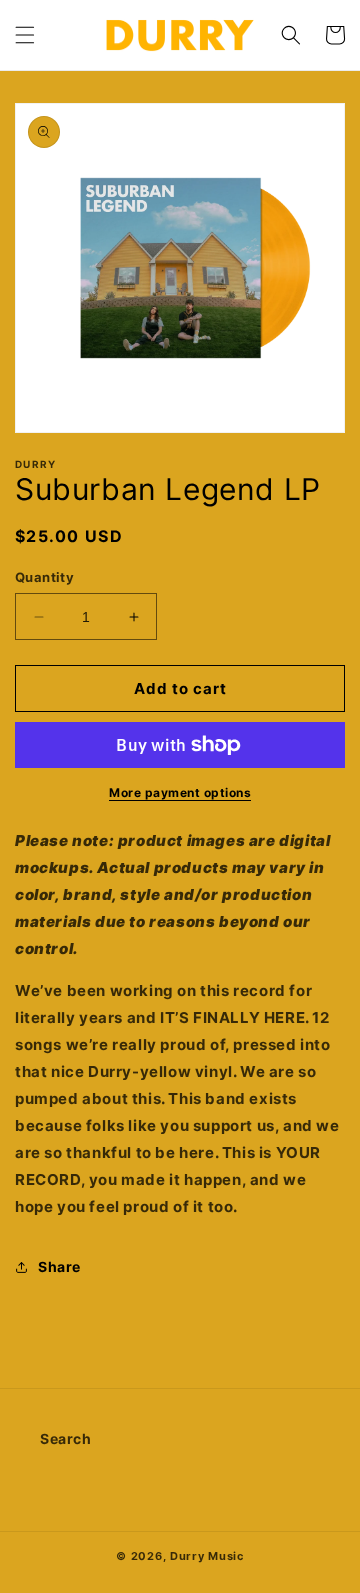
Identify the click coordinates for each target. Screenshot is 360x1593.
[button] (25, 35)
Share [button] (59, 1266)
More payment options (180, 792)
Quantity (44, 577)
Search (66, 1438)
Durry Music (207, 1556)
